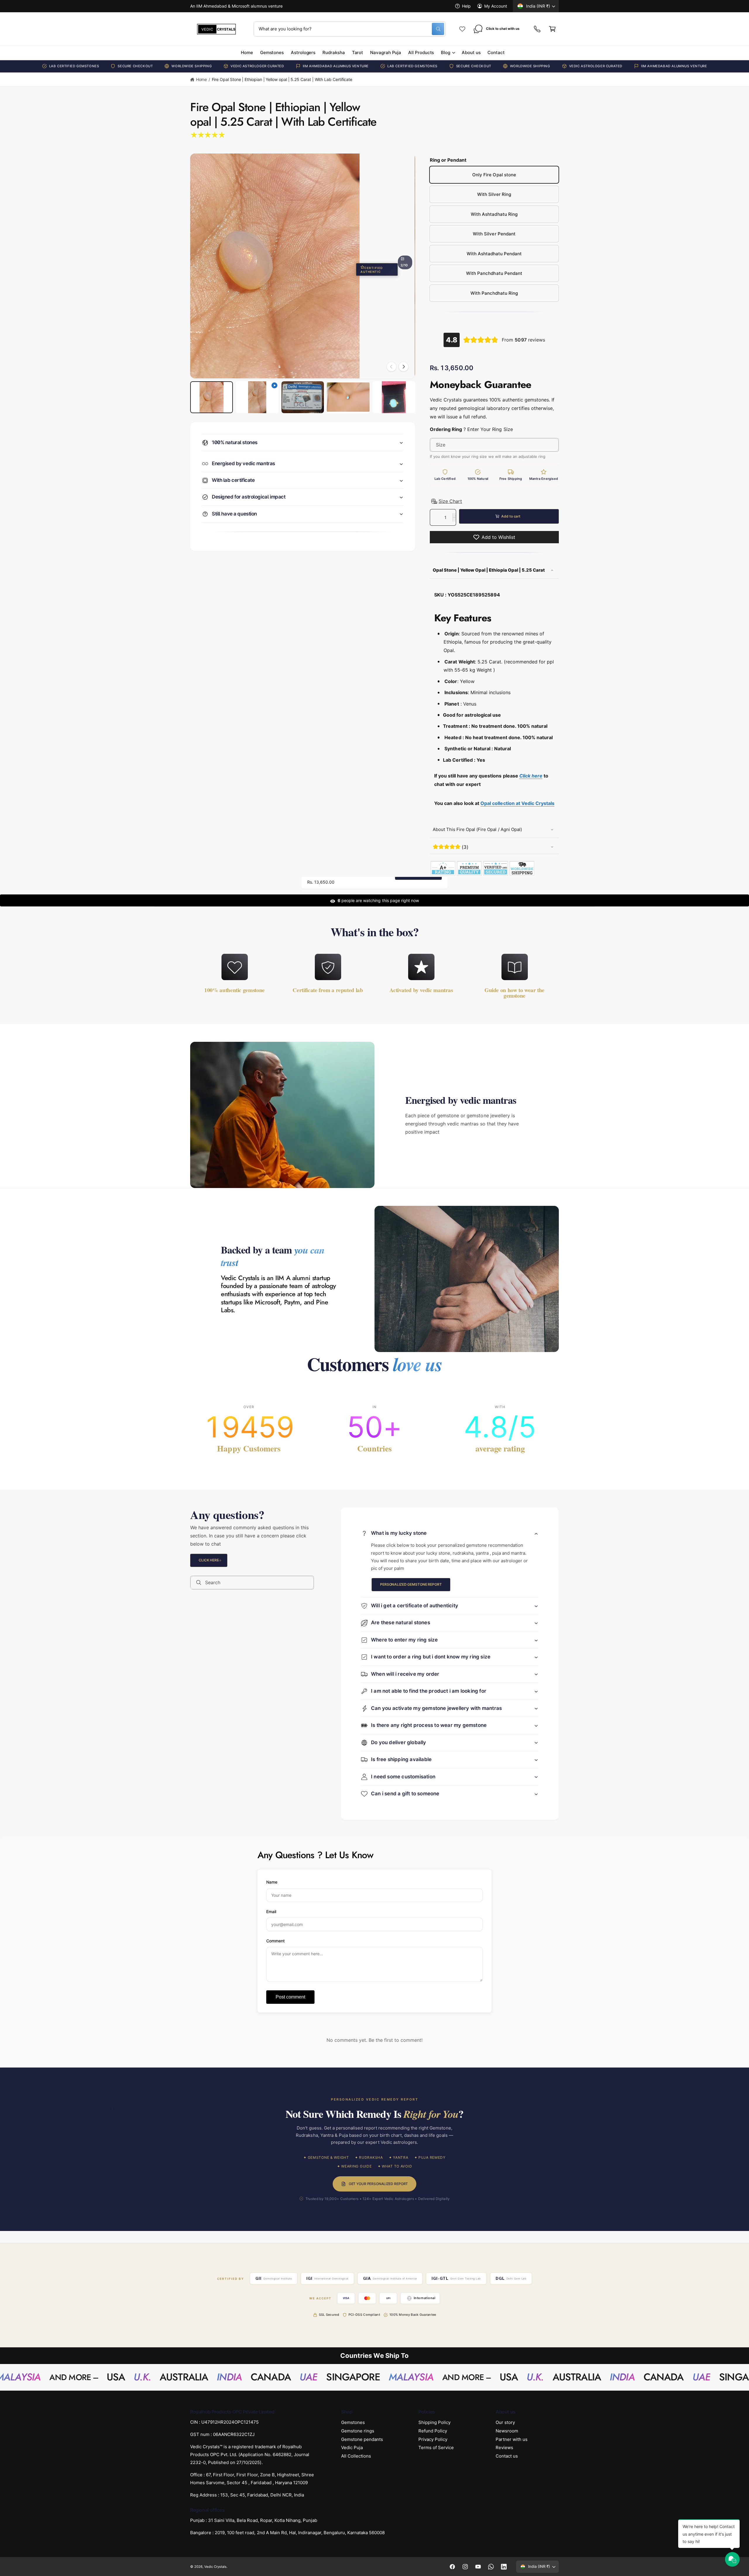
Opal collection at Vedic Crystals (517, 804)
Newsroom (507, 2431)
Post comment (290, 1997)
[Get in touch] (537, 29)
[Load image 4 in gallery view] (394, 397)
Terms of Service (436, 2448)
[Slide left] (391, 367)
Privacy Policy (433, 2439)
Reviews (504, 2448)
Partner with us (512, 2439)
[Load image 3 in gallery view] (348, 397)
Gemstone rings (358, 2431)
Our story (505, 2422)
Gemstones (353, 2422)
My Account (496, 6)
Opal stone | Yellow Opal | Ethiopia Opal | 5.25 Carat (489, 570)
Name (272, 1882)
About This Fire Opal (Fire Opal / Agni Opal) (477, 829)
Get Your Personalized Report (378, 2184)
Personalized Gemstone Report (411, 1585)
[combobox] (350, 29)
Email (271, 1911)
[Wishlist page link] (462, 29)
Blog (446, 52)
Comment (275, 1940)
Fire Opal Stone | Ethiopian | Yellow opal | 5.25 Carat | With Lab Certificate (282, 79)
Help (466, 6)
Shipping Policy (434, 2422)
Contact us (507, 2456)
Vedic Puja (352, 2448)
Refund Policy (433, 2431)
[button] (552, 29)
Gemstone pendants (362, 2439)
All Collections (356, 2456)
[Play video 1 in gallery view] (257, 397)
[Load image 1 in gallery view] (212, 397)
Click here (209, 1560)
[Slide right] (403, 367)
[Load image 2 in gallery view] (303, 397)
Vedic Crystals (215, 2567)
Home (201, 79)
